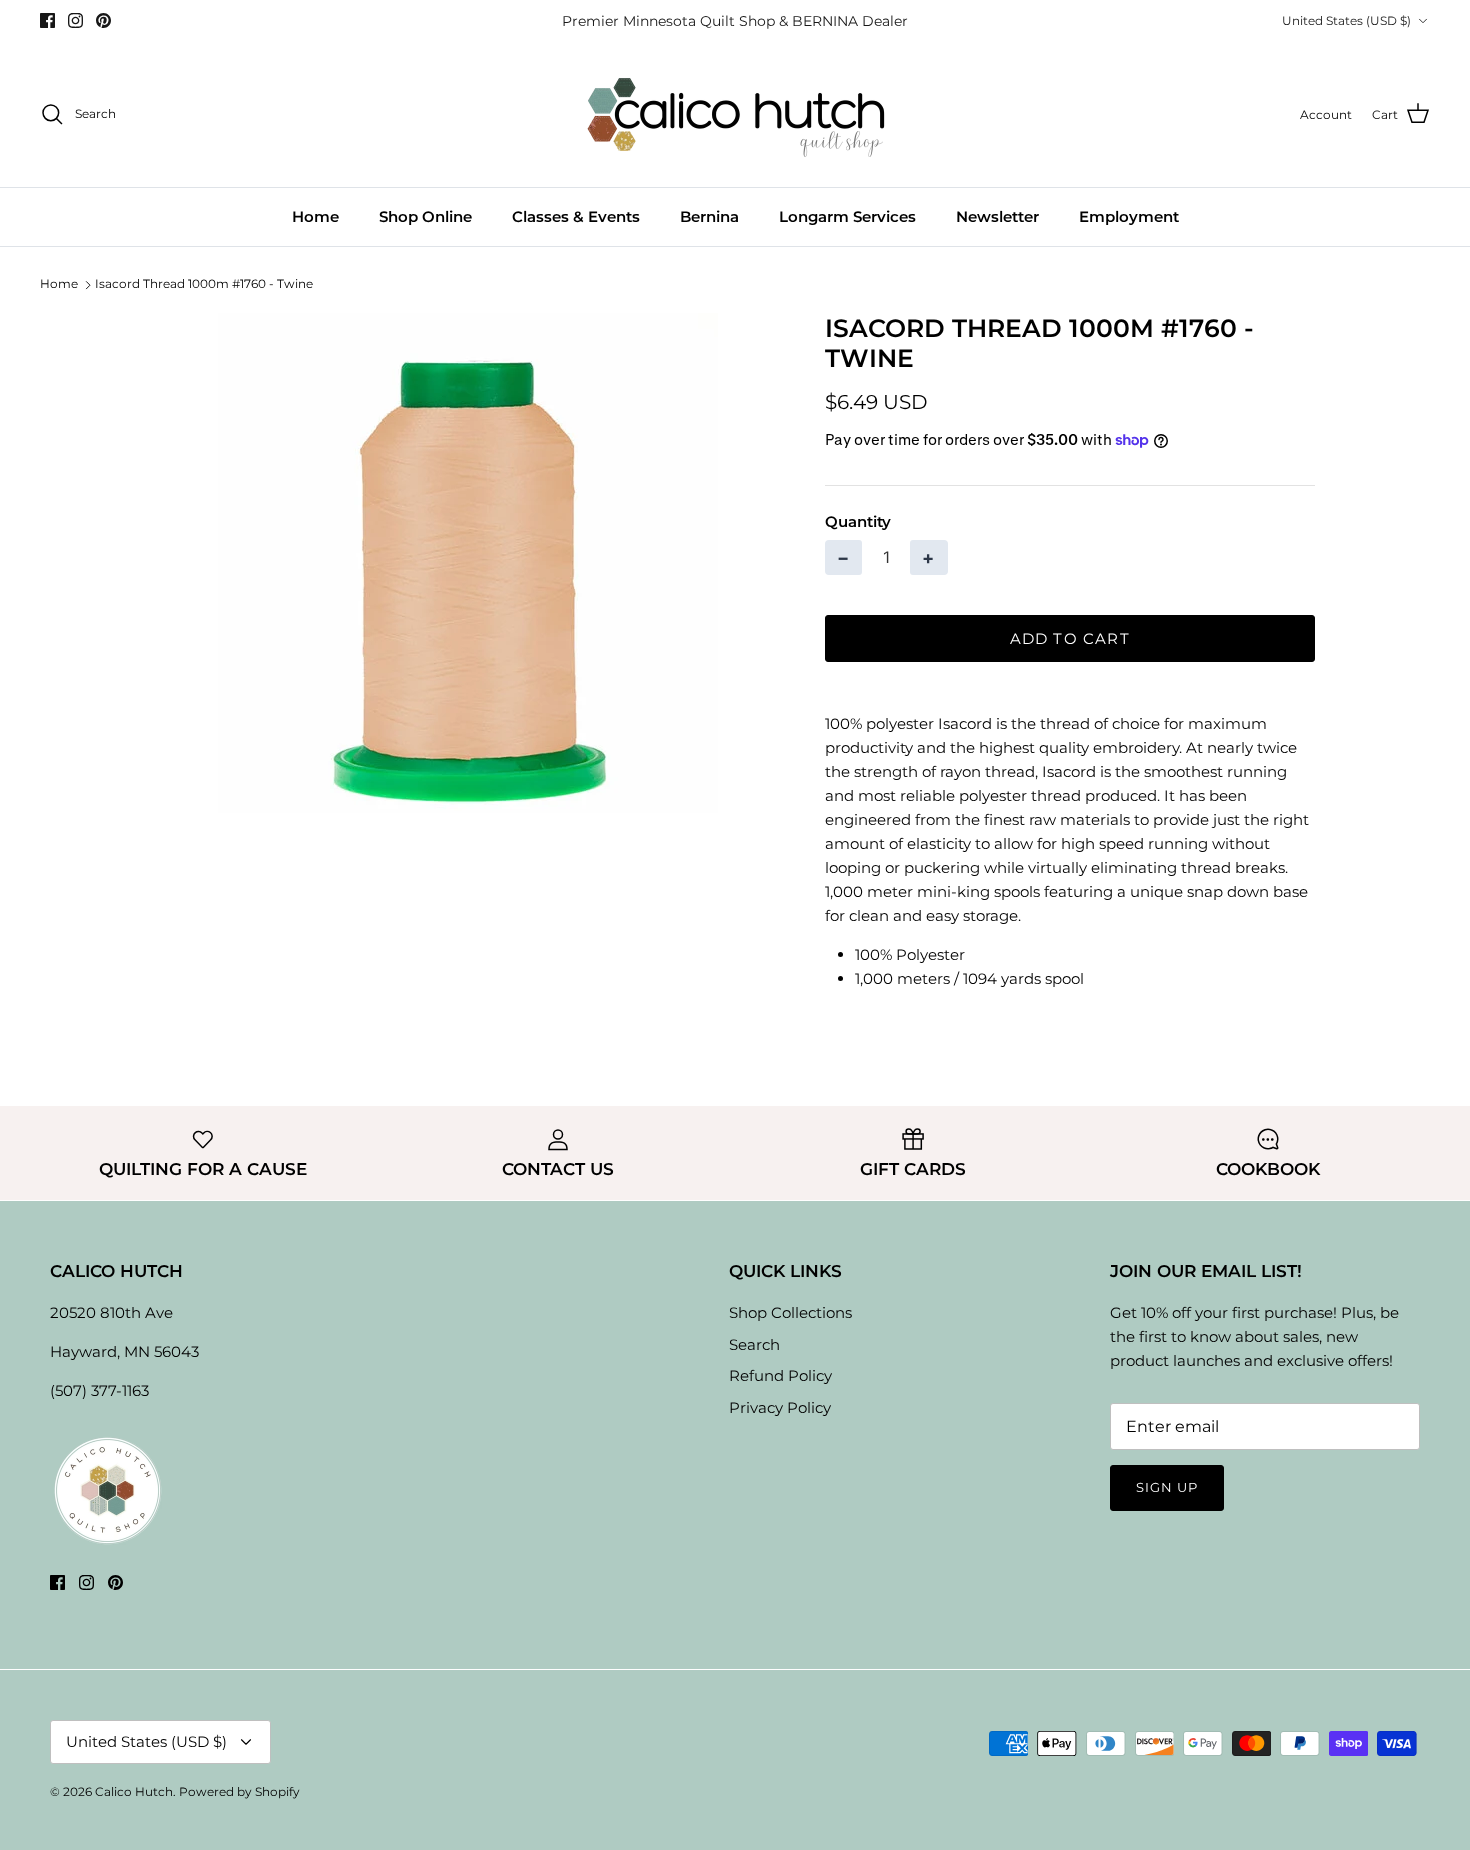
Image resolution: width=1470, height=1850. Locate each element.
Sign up (1167, 1487)
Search (754, 1344)
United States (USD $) (1346, 20)
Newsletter (997, 216)
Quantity (858, 521)
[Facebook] (47, 20)
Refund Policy (780, 1375)
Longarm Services (847, 216)
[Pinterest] (103, 20)
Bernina (709, 216)
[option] (468, 563)
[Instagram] (75, 20)
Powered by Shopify (239, 1791)
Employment (1129, 216)
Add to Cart (1070, 638)
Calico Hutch (134, 1791)
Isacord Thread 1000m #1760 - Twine (204, 283)
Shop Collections (790, 1312)
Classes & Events (576, 216)
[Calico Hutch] (735, 114)
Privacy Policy (780, 1407)
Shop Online (425, 216)
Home (315, 216)
